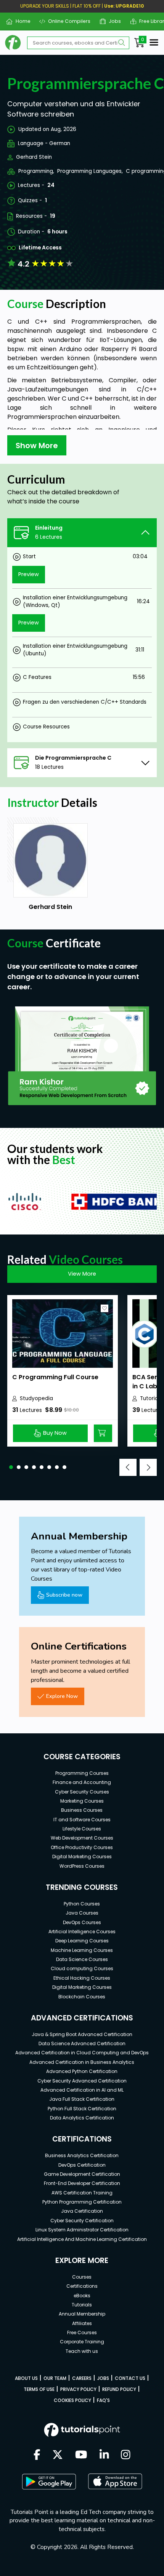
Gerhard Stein (34, 157)
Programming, (36, 171)
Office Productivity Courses (82, 1847)
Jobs (112, 21)
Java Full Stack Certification (82, 2099)
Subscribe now (64, 1595)
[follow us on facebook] (37, 2455)
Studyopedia (36, 1398)
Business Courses (82, 1810)
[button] (11, 1467)
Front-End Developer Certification (82, 2183)
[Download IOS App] (115, 2481)
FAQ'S (103, 2400)
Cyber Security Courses (82, 1792)
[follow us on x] (58, 2455)
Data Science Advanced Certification (82, 2043)
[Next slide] (148, 1467)
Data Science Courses (82, 1959)
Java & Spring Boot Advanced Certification (82, 2034)
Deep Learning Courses (82, 1941)
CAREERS (82, 2378)
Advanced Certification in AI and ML (82, 2090)
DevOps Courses (82, 1922)
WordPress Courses (82, 1866)
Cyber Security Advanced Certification (82, 2081)
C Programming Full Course (55, 1377)
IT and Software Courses (82, 1820)
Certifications (82, 2286)
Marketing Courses (82, 1801)
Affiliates (82, 2323)
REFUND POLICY (119, 2389)
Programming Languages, (90, 171)
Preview (29, 574)
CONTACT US (130, 2378)
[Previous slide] (128, 1467)
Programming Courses (82, 1773)
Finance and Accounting (82, 1782)
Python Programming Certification (82, 2202)
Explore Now (62, 1696)
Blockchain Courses (82, 1997)
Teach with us (82, 2351)
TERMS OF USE (39, 2389)
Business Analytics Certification (82, 2155)
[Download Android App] (49, 2482)
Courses (82, 2277)
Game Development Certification (82, 2174)
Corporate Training (82, 2342)
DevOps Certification (82, 2165)
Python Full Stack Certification (82, 2109)
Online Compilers (66, 21)
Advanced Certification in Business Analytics (82, 2062)
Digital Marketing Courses (82, 1857)
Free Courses (82, 2332)
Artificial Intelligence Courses (82, 1932)
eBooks (82, 2296)
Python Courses (82, 1904)
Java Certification (82, 2211)
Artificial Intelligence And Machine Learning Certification (82, 2239)
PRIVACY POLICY (78, 2389)
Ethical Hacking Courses (82, 1978)
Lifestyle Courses (82, 1829)
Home (20, 21)
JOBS (103, 2378)
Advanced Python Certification (82, 2071)
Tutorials (82, 2305)
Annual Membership (82, 2314)
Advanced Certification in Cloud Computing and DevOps (82, 2053)
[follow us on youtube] (81, 2455)
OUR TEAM (55, 2378)
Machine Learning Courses (82, 1950)
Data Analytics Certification (82, 2118)
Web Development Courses (82, 1838)
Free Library (150, 21)
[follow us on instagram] (126, 2455)
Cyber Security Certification (82, 2221)
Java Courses (82, 1913)
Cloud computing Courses (82, 1968)
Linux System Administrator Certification (82, 2230)
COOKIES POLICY (72, 2400)
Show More (37, 446)
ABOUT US (26, 2378)
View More (82, 1274)
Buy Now (55, 1433)
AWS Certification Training (82, 2193)
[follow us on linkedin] (104, 2455)
